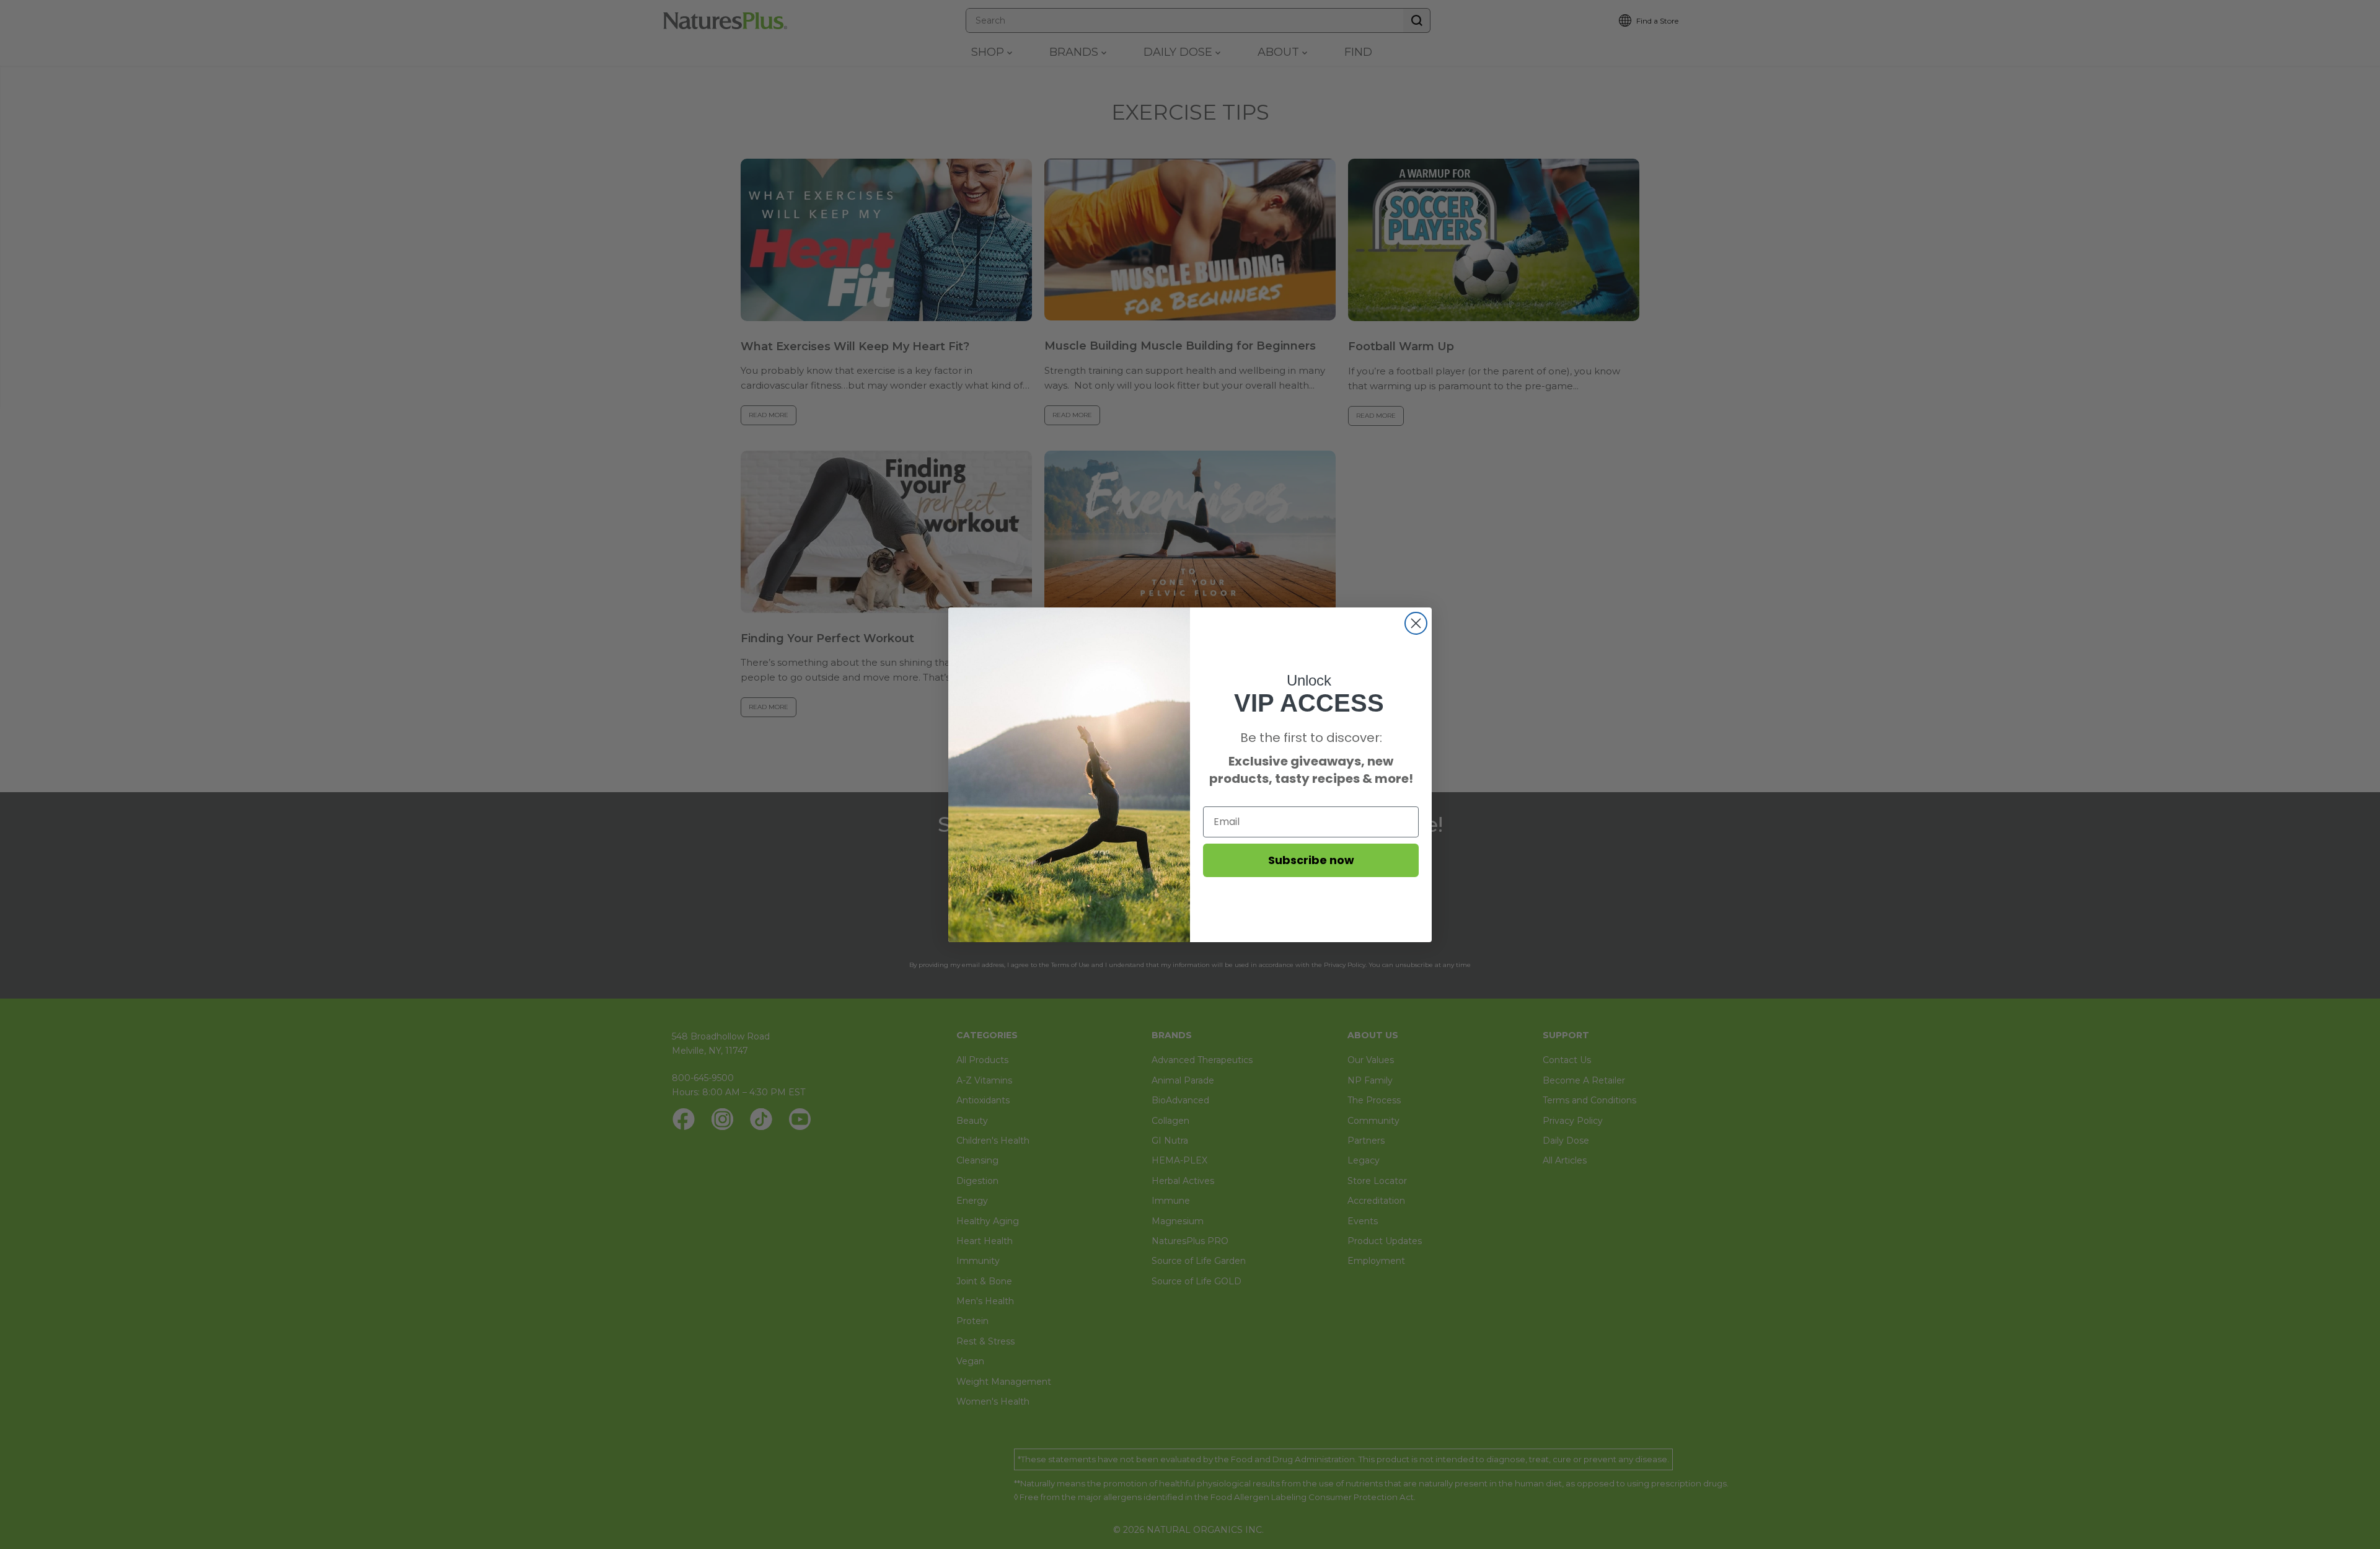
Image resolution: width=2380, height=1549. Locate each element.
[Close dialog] (1416, 623)
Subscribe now (1311, 860)
